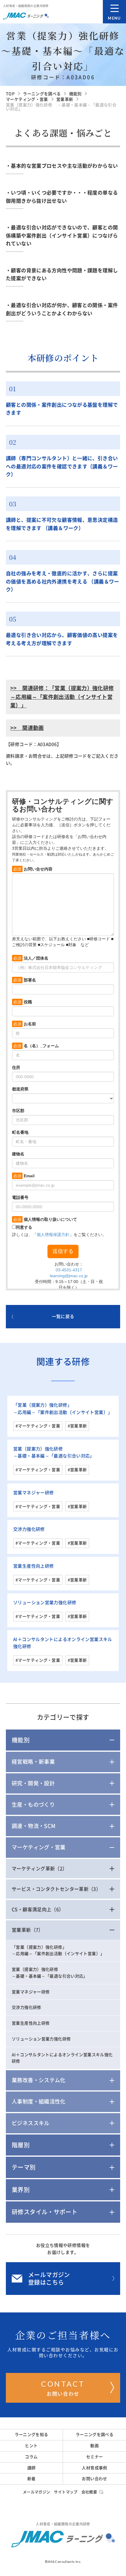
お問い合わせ (63, 2388)
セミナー (95, 2457)
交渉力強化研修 (29, 1529)
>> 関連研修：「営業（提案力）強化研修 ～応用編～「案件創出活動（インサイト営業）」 (62, 697)
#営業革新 (77, 1426)
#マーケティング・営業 (38, 1426)
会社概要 (89, 2492)
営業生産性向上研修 (33, 1566)
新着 (31, 2479)
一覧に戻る (63, 1316)
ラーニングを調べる (94, 2435)
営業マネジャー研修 (33, 1493)
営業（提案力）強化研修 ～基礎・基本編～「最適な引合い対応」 (50, 1973)
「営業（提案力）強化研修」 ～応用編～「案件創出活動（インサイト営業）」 (58, 1951)
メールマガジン (37, 2492)
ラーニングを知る (31, 2435)
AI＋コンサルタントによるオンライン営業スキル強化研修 (62, 2058)
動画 (94, 2446)
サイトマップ (66, 2492)
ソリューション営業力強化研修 (45, 1603)
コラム (31, 2457)
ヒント (31, 2446)
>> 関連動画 (27, 728)
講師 (31, 2468)
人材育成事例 (94, 2468)
